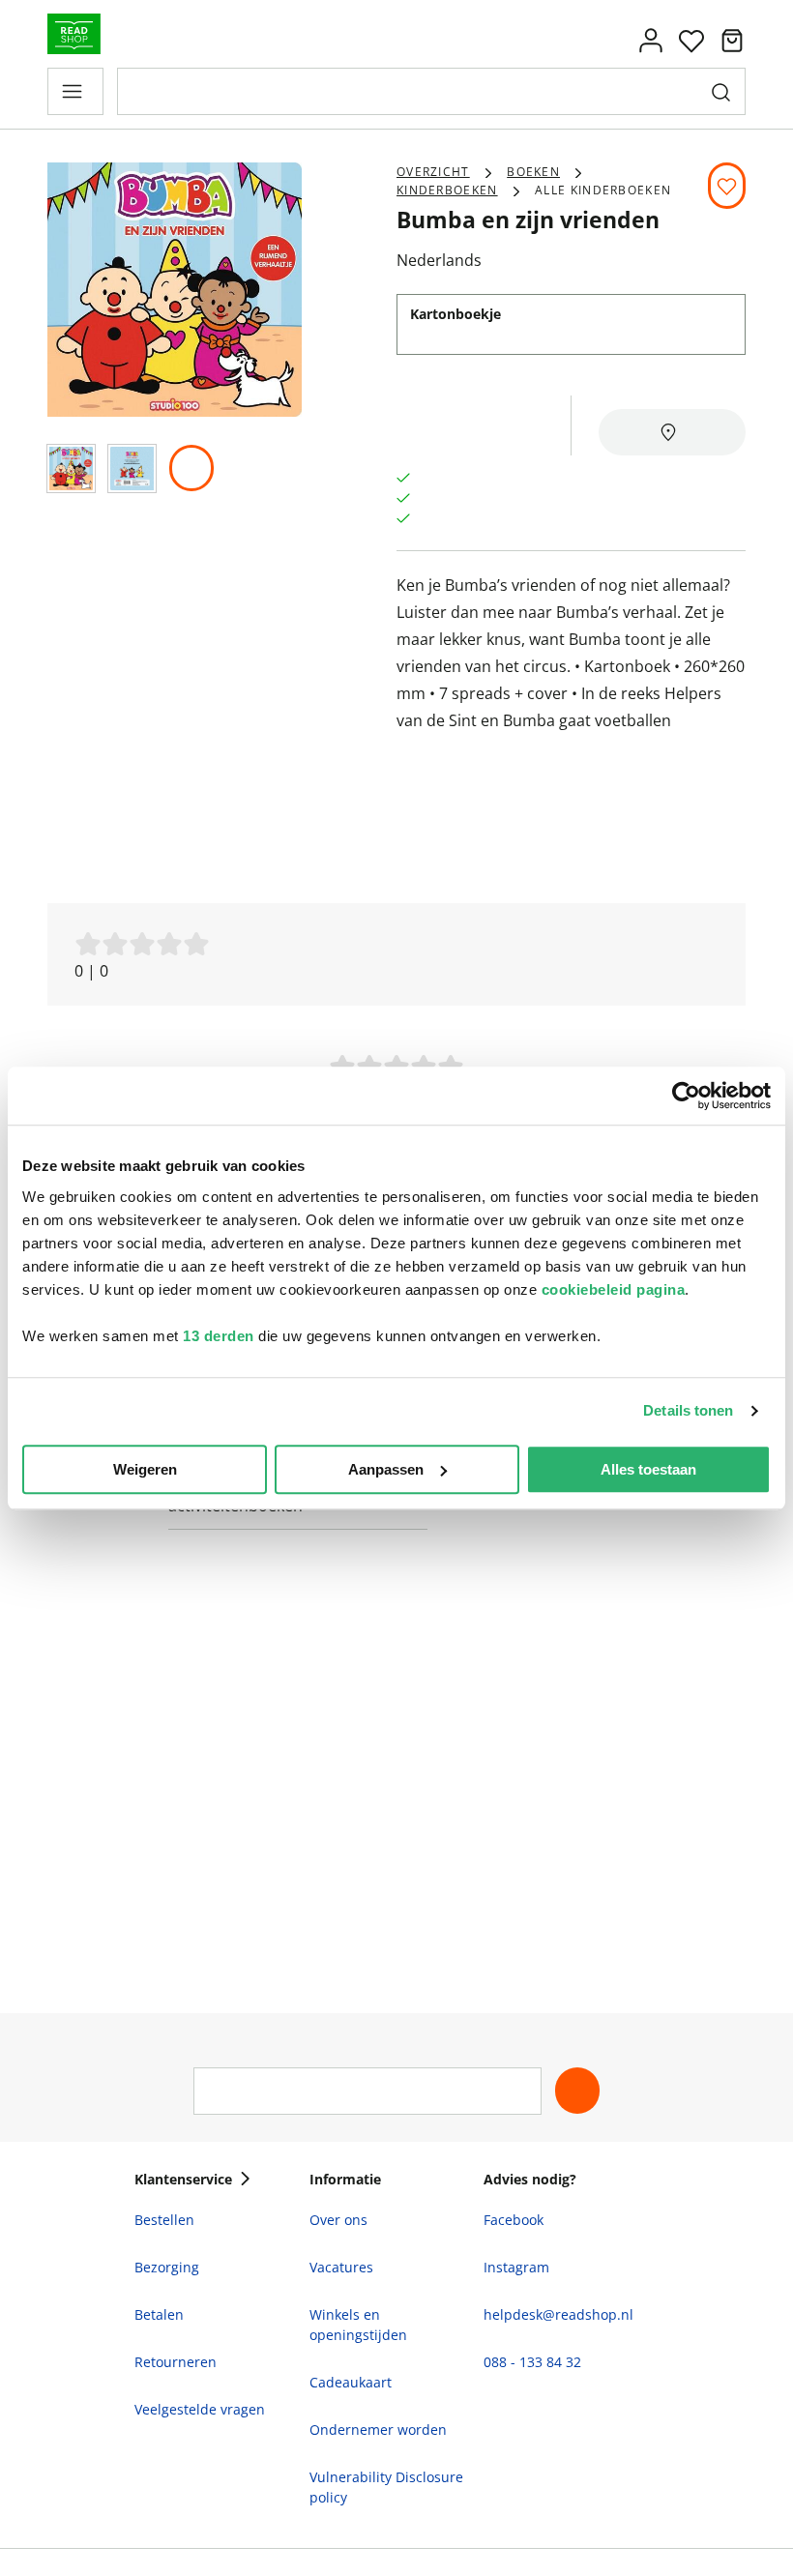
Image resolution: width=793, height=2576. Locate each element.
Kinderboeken (447, 190)
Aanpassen (386, 1469)
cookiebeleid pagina (614, 1289)
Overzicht (433, 172)
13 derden (219, 1336)
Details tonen (688, 1410)
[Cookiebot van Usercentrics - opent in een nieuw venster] (686, 1096)
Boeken (533, 172)
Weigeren (145, 1469)
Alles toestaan (648, 1469)
